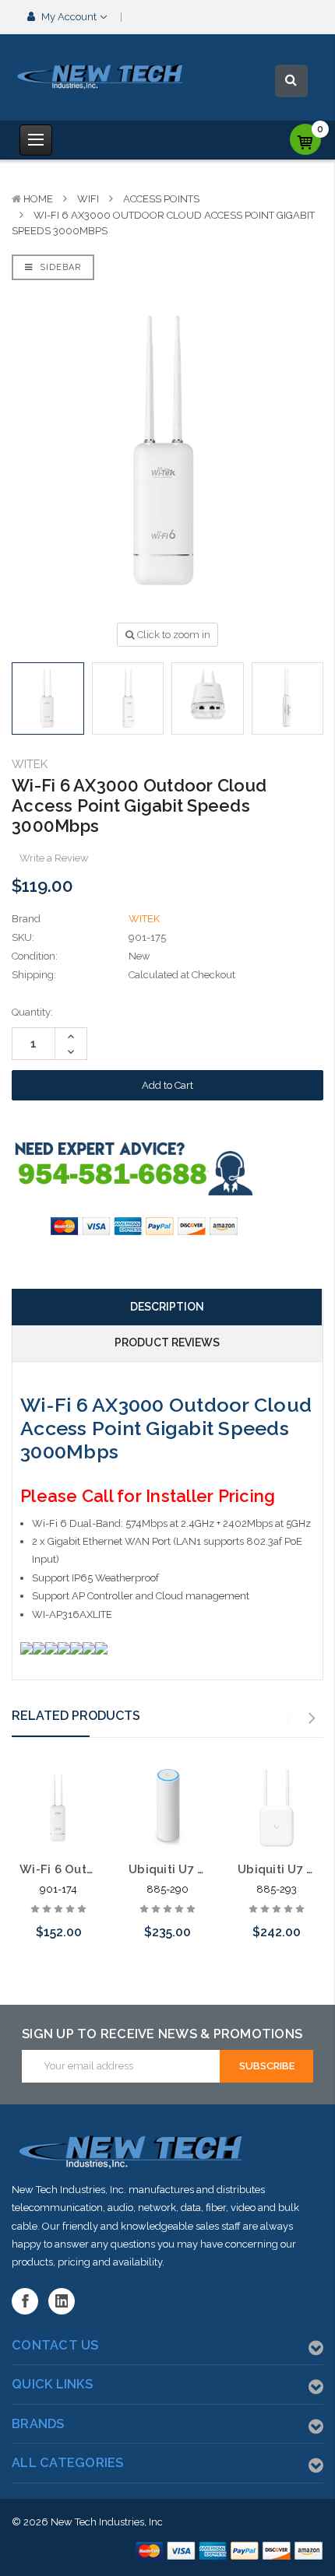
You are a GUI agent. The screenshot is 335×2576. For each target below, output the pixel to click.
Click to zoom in (173, 635)
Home (38, 199)
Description (167, 1307)
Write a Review (54, 858)
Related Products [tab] (76, 1716)
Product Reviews (167, 1342)
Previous (287, 1718)
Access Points (161, 199)
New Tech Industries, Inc (107, 2522)
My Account (69, 17)
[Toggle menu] (36, 140)
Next (312, 1718)
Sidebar (59, 267)
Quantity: (32, 1012)
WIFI (88, 199)
